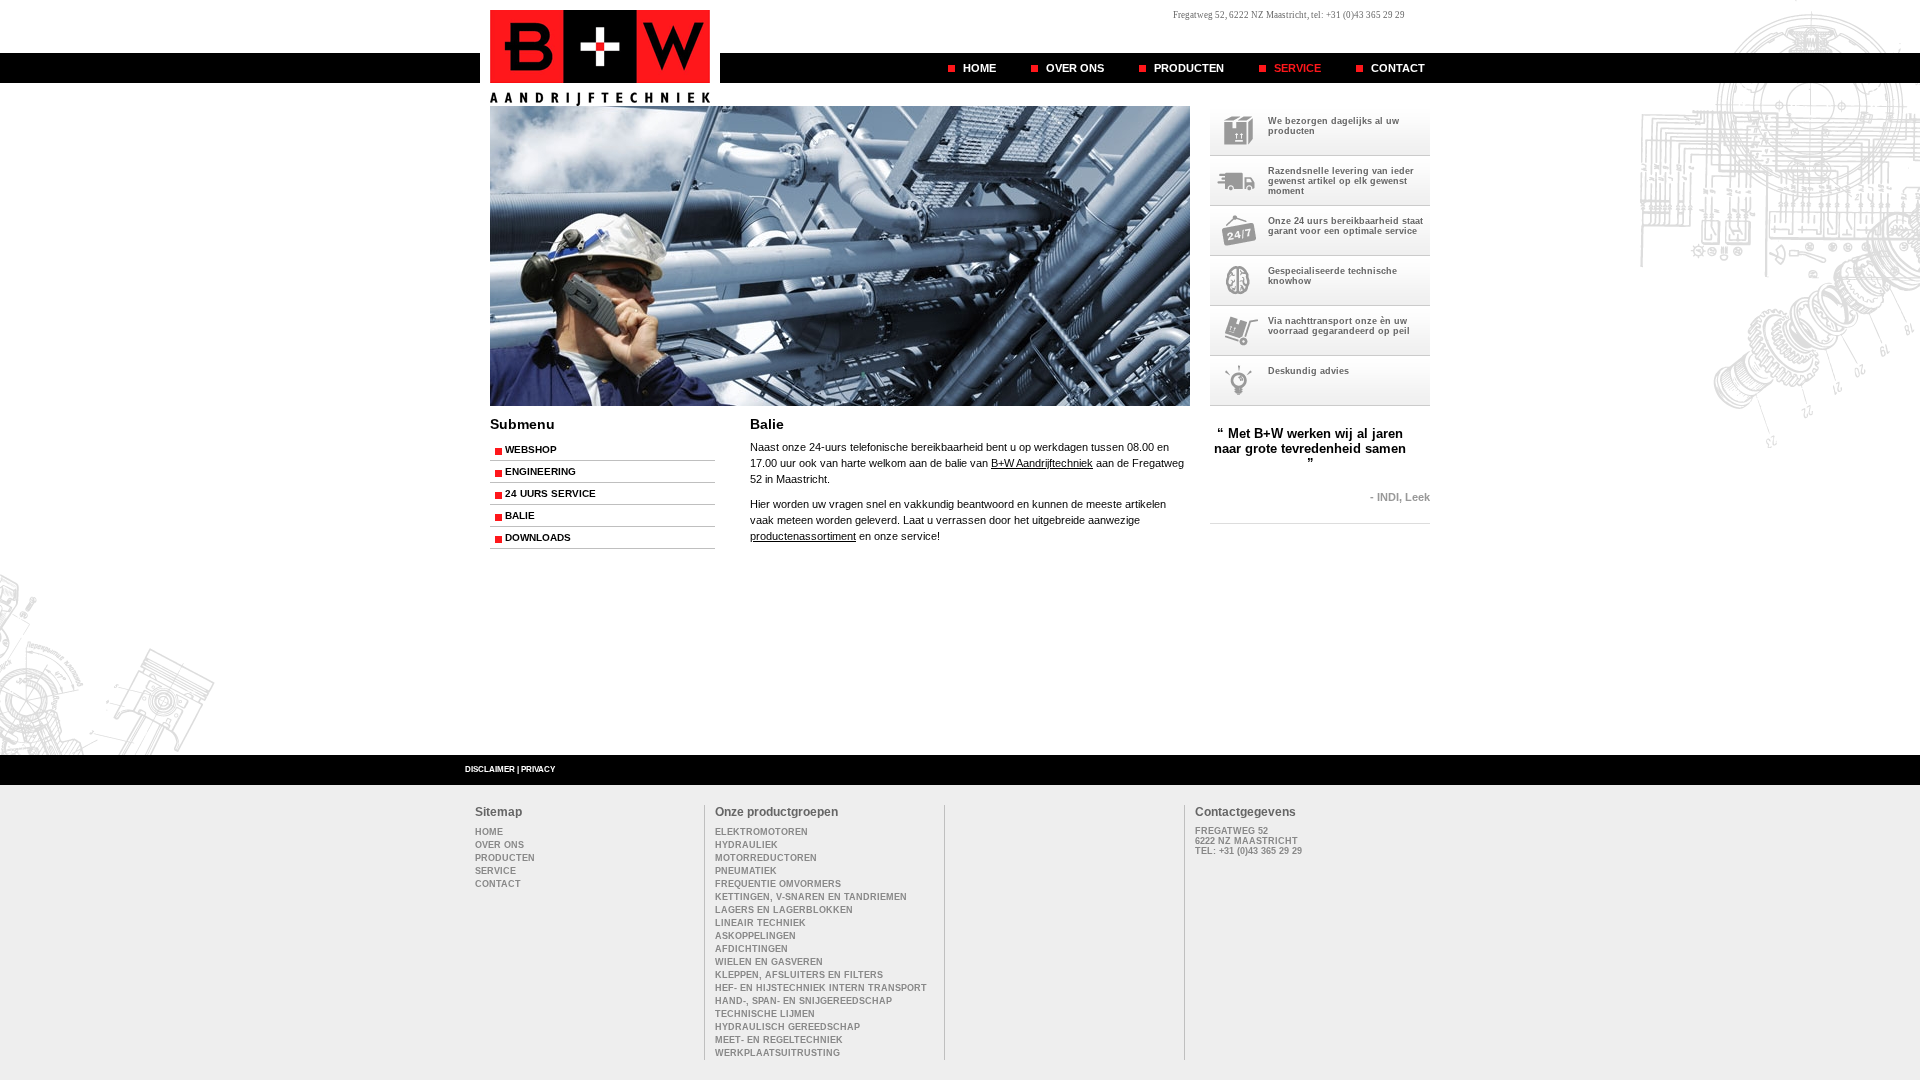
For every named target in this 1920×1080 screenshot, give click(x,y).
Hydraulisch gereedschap (787, 1027)
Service (1297, 68)
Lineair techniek (760, 923)
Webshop (531, 449)
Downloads (538, 537)
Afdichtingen (751, 949)
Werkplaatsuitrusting (777, 1053)
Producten (1189, 68)
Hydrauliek (746, 845)
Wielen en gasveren (769, 962)
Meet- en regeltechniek (779, 1040)
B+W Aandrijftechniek (1042, 463)
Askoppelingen (755, 936)
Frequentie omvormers (778, 884)
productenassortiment (803, 536)
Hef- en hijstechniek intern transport (821, 988)
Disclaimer (490, 769)
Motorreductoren (766, 858)
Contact (1398, 68)
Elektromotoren (761, 832)
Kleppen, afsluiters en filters (799, 975)
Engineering (540, 471)
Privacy (538, 769)
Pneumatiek (746, 871)
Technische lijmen (765, 1014)
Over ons (1075, 68)
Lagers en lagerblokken (784, 910)
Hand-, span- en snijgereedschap (803, 1001)
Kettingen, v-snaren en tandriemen (811, 897)
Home (979, 68)
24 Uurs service (550, 493)
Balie (520, 515)
